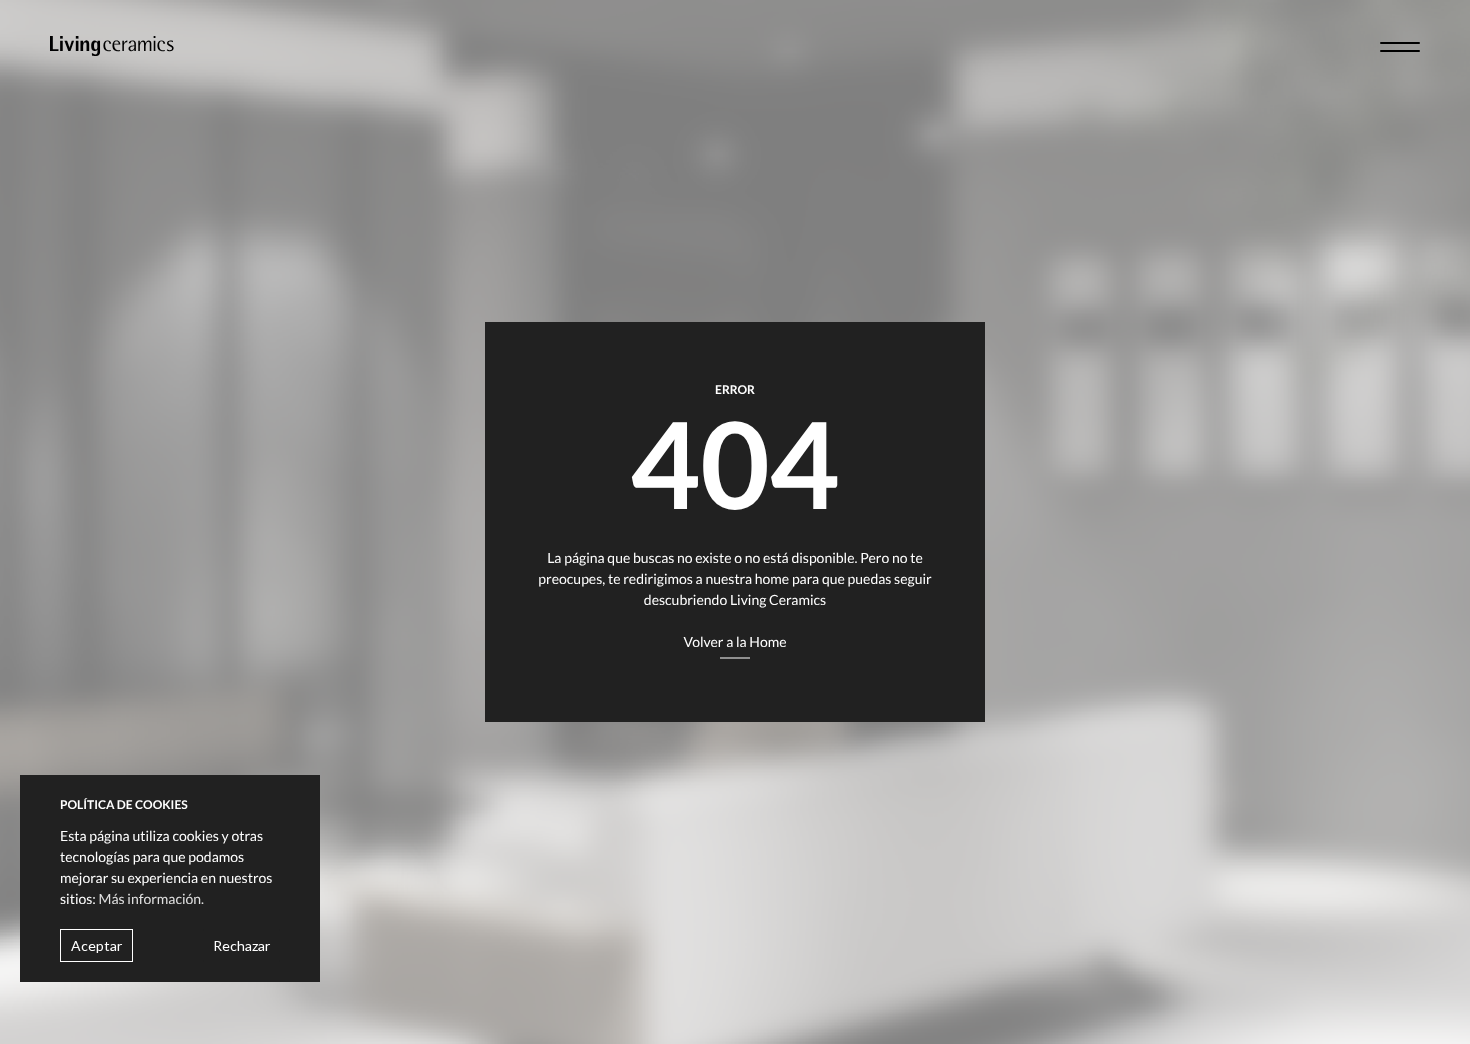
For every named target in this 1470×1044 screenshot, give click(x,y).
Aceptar (96, 944)
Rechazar (241, 944)
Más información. (152, 897)
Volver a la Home (734, 641)
